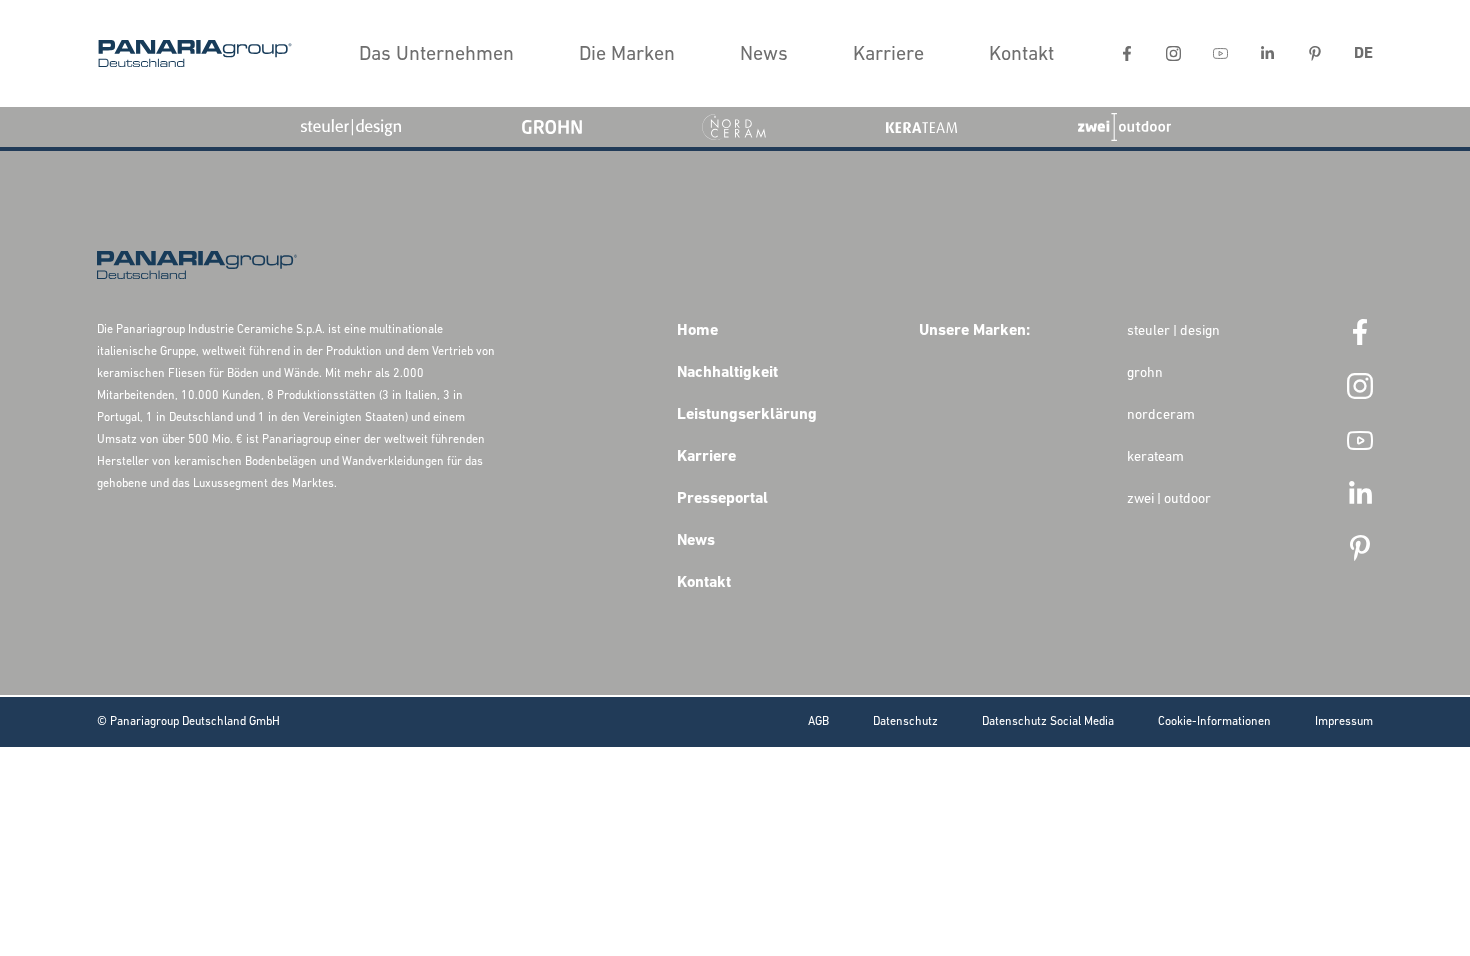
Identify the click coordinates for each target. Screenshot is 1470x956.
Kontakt (1021, 55)
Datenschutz (905, 722)
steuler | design (1173, 331)
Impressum (1344, 722)
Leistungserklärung (747, 415)
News (764, 55)
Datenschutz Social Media (1048, 722)
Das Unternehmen (436, 55)
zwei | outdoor (1169, 499)
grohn (1145, 373)
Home (697, 331)
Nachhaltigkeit (727, 373)
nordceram (1161, 415)
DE (1363, 54)
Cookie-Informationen (1214, 722)
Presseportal (722, 499)
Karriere (888, 55)
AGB (818, 722)
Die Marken (627, 55)
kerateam (1155, 457)
